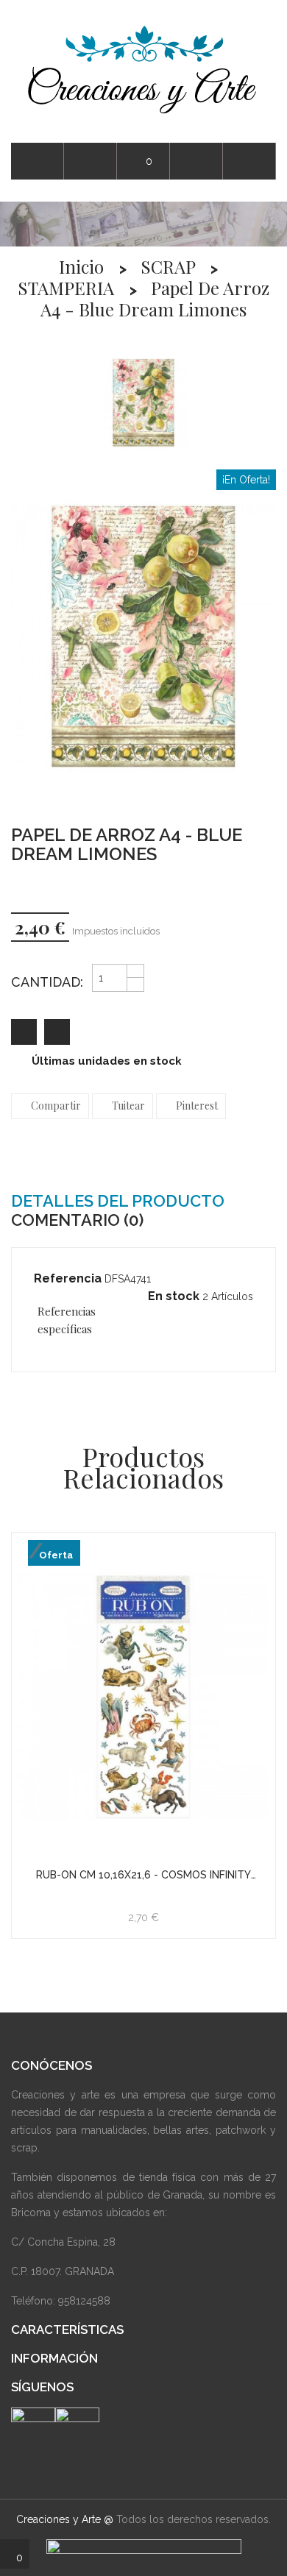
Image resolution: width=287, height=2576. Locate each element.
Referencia (68, 1278)
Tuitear (128, 1106)
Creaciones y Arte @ (65, 2519)
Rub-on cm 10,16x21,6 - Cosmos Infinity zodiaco (143, 1875)
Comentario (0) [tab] (77, 1220)
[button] (249, 162)
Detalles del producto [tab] (118, 1201)
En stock (174, 1296)
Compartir (56, 1106)
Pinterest (197, 1106)
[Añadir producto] (57, 1032)
